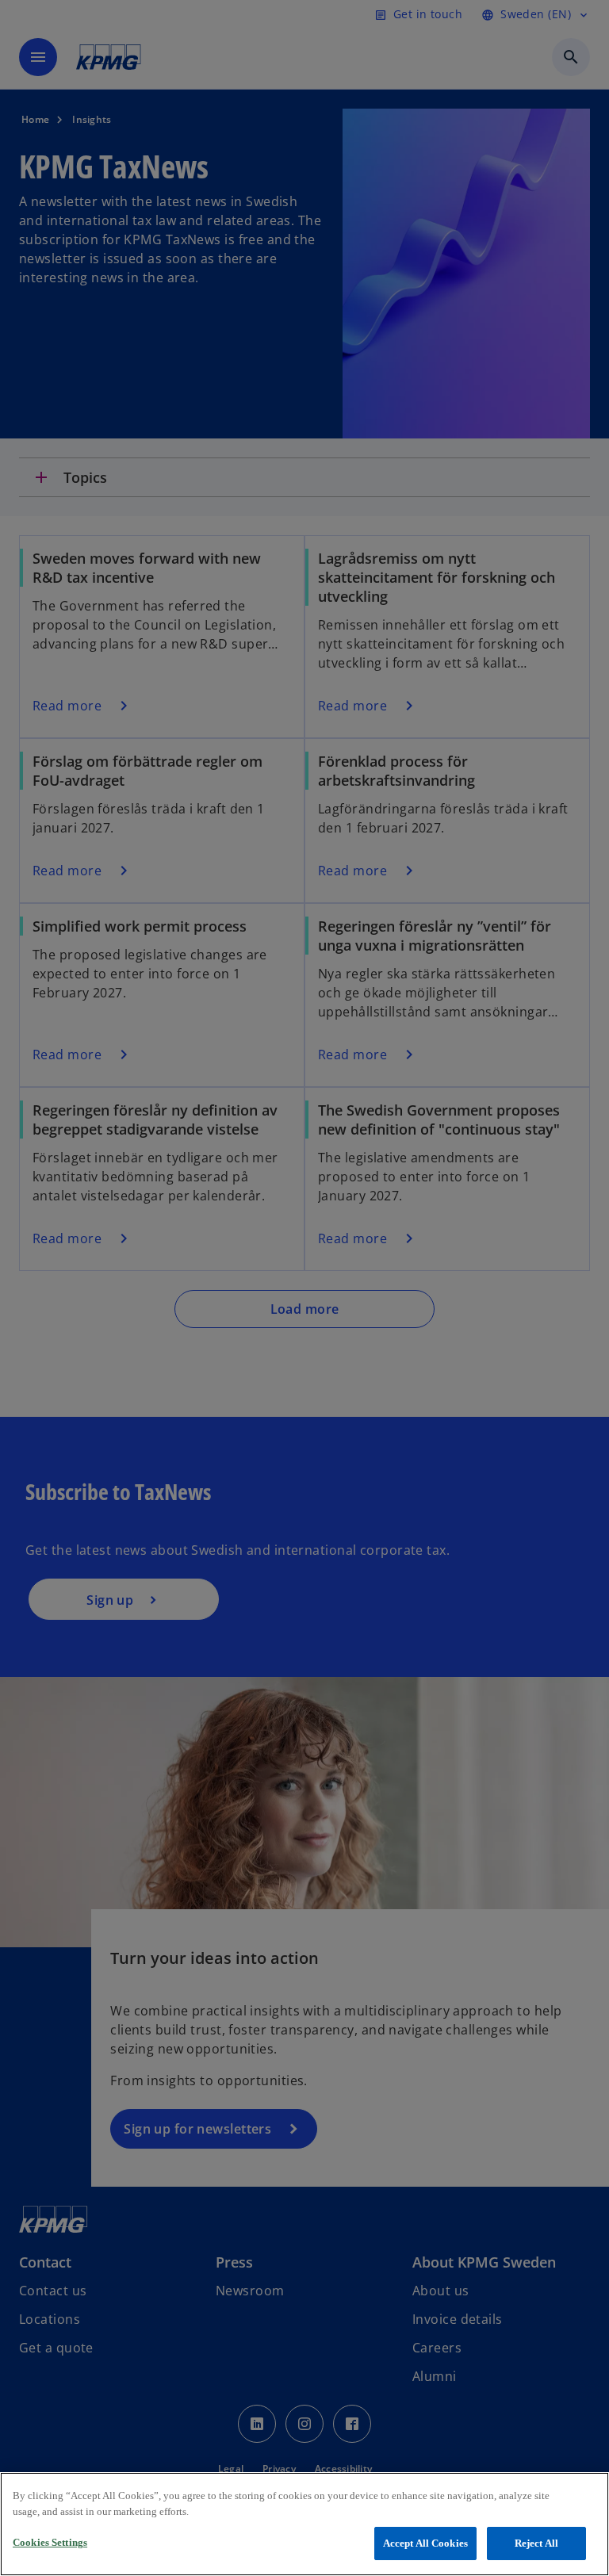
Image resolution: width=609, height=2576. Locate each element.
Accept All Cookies (425, 2543)
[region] (304, 2524)
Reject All (536, 2543)
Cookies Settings (50, 2542)
